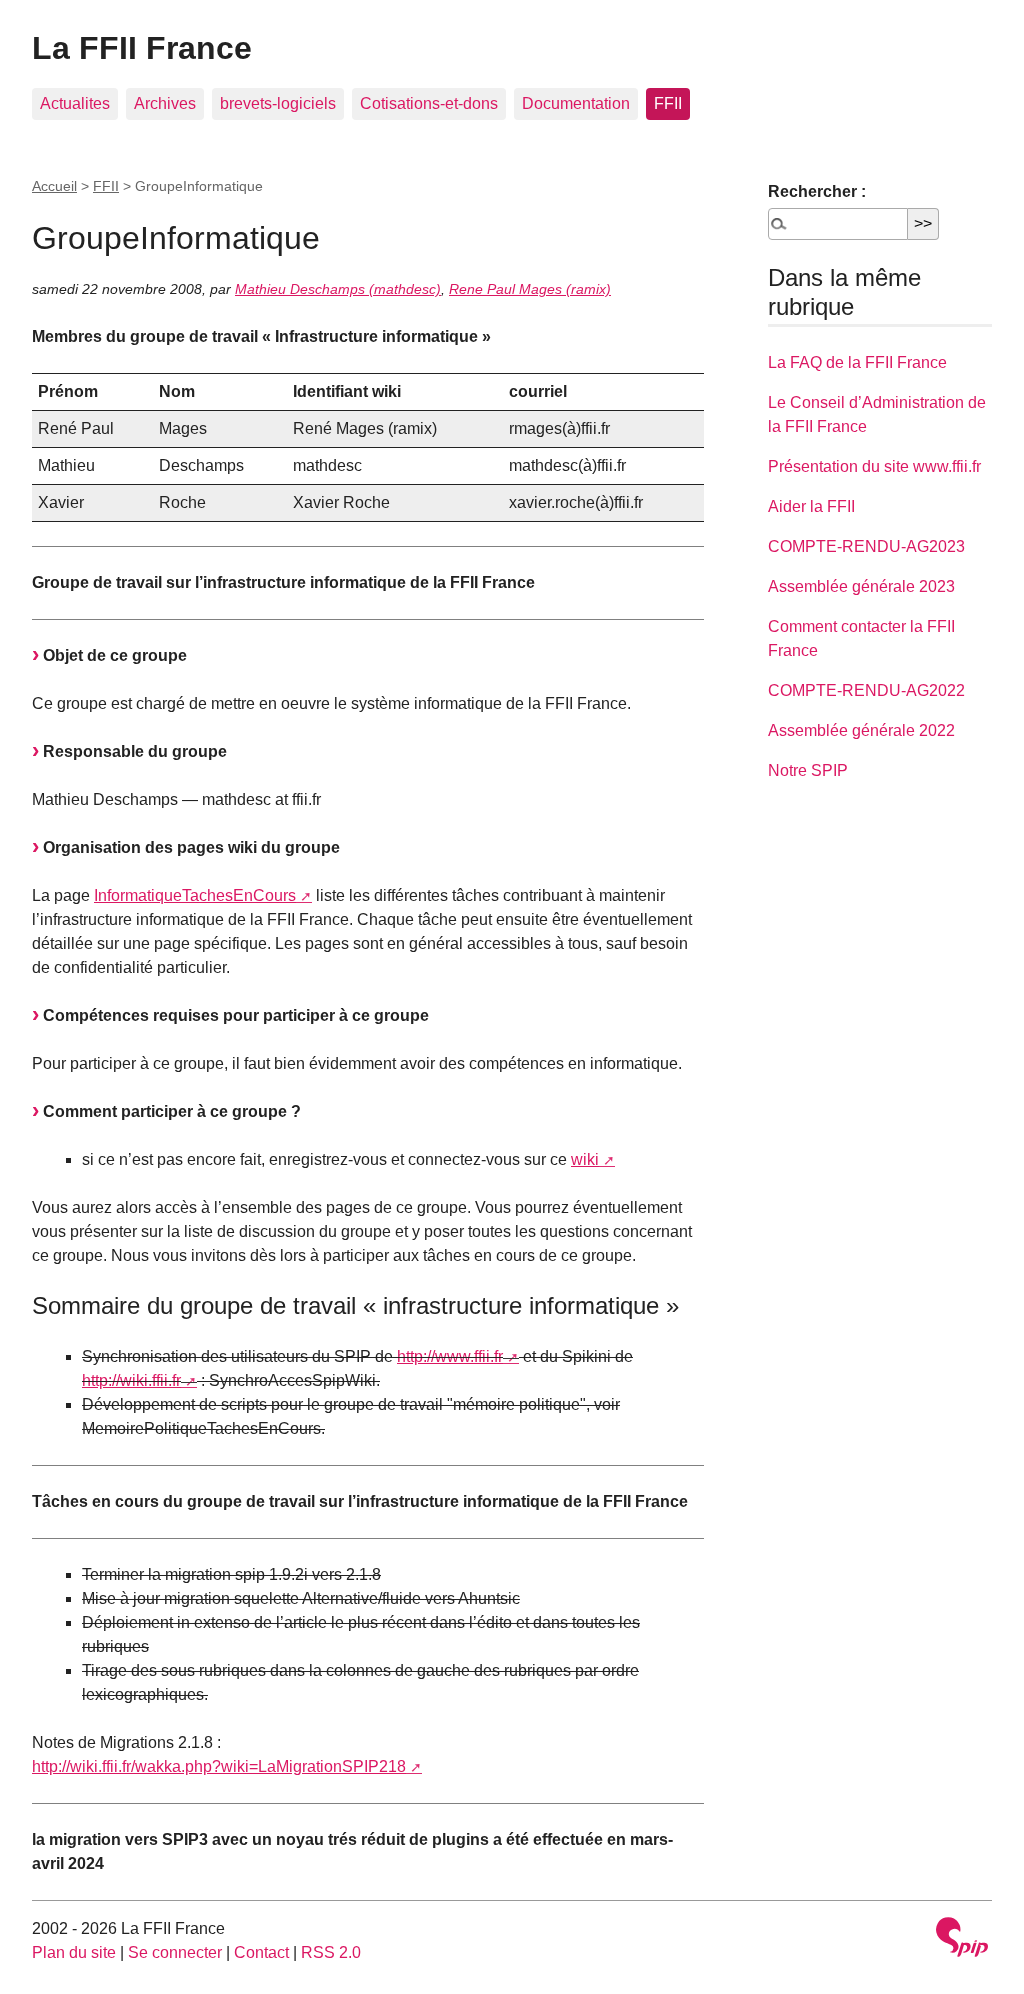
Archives (165, 103)
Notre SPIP (808, 770)
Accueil (54, 186)
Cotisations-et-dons (429, 103)
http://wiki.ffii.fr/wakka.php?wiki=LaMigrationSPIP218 (219, 1766)
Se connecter (175, 1952)
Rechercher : (817, 191)
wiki (585, 1159)
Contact (261, 1952)
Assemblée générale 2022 (861, 730)
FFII (668, 103)
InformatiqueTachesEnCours (195, 895)
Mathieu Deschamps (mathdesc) (338, 289)
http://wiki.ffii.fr (131, 1380)
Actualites (75, 103)
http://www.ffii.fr (450, 1356)
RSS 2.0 (331, 1952)
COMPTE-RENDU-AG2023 (866, 546)
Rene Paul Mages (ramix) (530, 289)
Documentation (576, 103)
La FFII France (142, 48)
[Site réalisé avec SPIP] (962, 1939)
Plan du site (74, 1952)
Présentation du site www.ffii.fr (874, 466)
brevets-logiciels (278, 103)
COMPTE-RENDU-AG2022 (866, 690)
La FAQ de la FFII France (857, 362)
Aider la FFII (811, 506)
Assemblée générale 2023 (861, 586)
